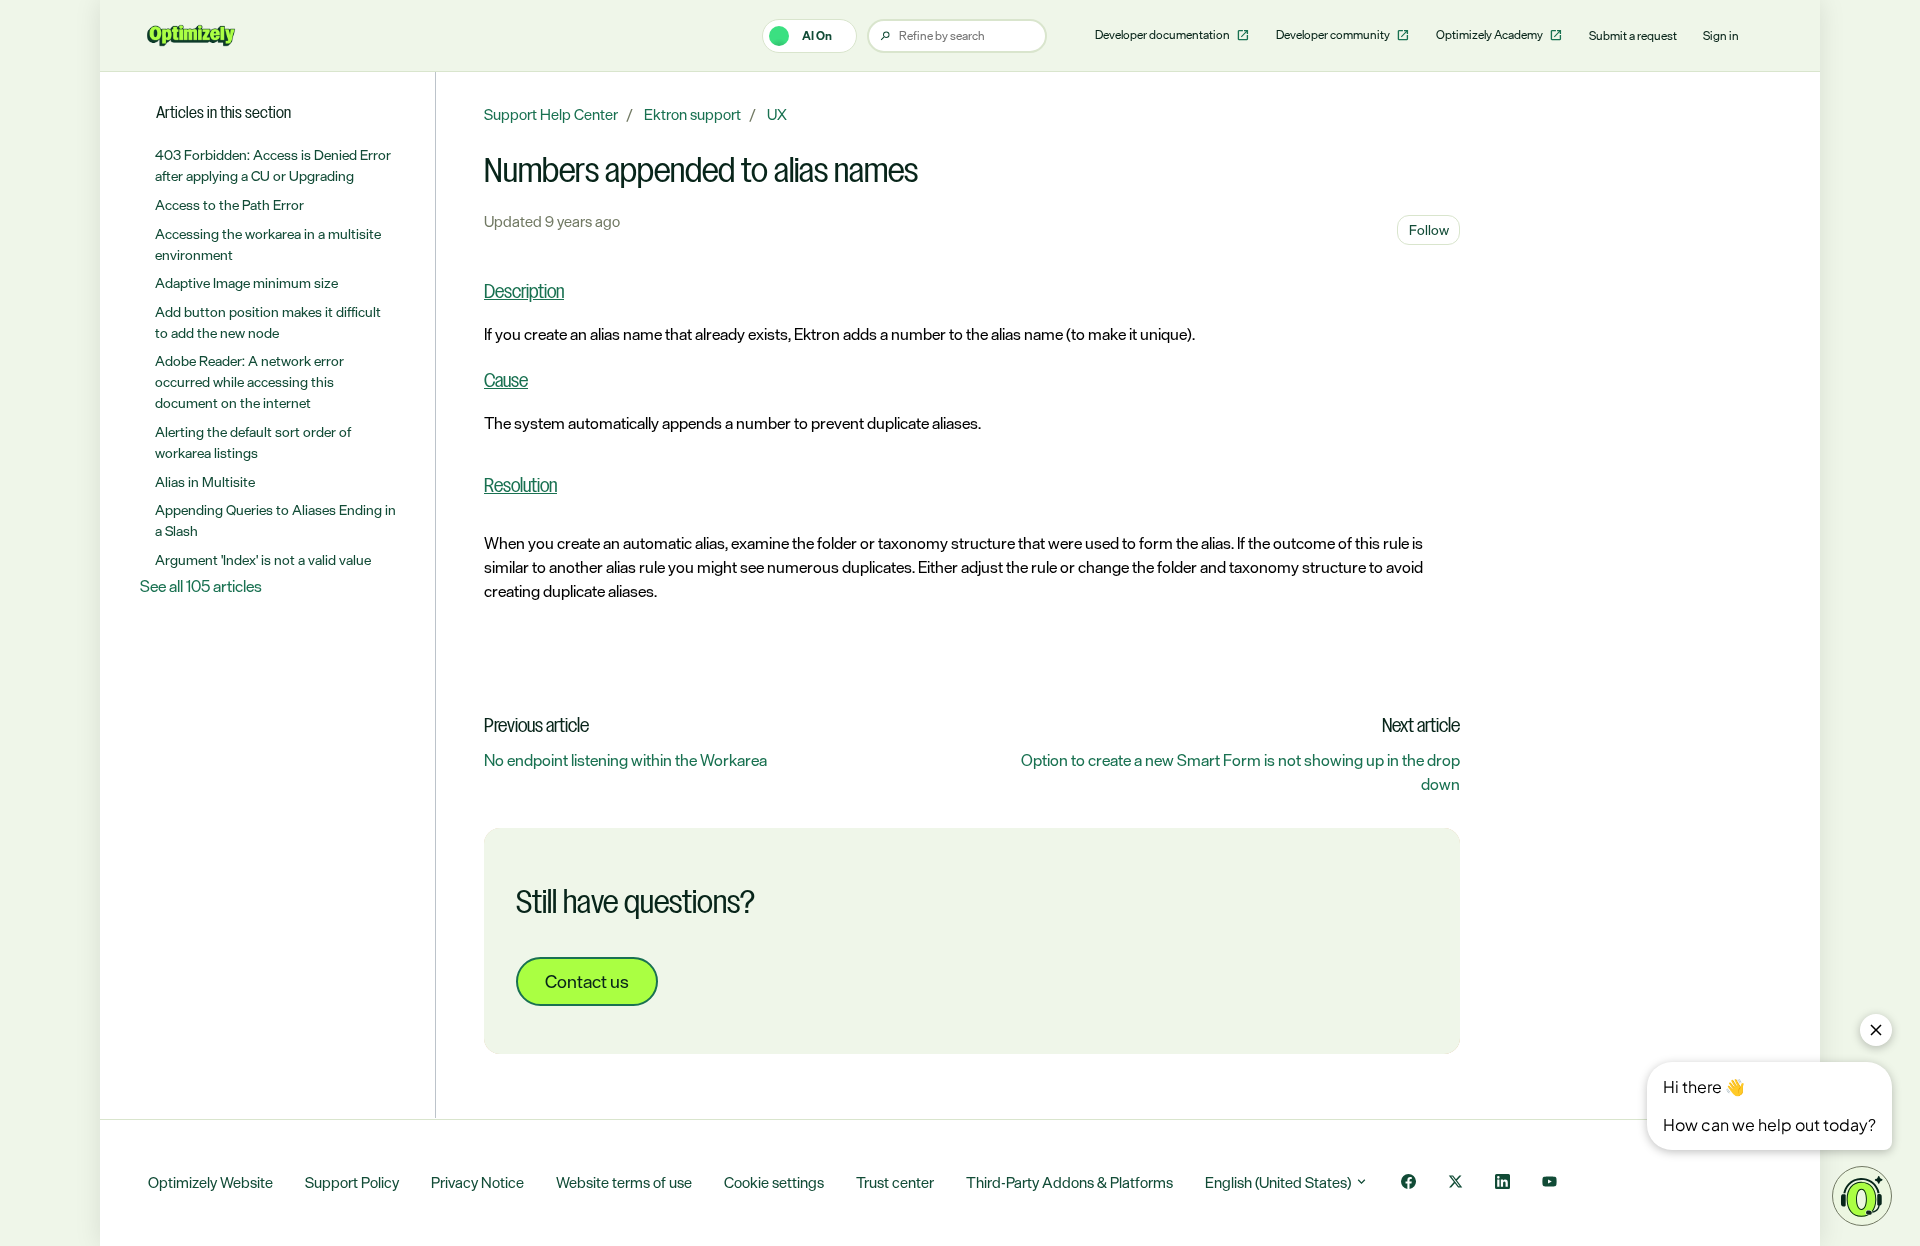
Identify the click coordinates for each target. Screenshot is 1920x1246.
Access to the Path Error (229, 204)
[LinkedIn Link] (1502, 1183)
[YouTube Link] (1549, 1183)
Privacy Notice (477, 1182)
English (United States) (1279, 1182)
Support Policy (352, 1182)
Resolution (520, 487)
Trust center (895, 1182)
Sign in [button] (1721, 36)
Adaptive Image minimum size (246, 282)
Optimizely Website (210, 1182)
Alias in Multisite (205, 481)
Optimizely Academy (1490, 35)
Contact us (587, 981)
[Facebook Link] (1408, 1183)
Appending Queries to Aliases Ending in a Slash (275, 520)
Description (524, 293)
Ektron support (692, 114)
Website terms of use (624, 1182)
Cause (506, 382)
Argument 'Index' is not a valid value (263, 559)
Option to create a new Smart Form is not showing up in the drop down (1240, 772)
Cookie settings (774, 1182)
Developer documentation (1163, 35)
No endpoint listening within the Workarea (625, 760)
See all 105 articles (201, 586)
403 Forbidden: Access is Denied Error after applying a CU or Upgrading (273, 165)
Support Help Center (551, 114)
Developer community (1334, 35)
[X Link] (1455, 1183)
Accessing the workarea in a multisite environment (268, 244)
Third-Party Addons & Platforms (1069, 1182)
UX (777, 114)
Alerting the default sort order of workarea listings (253, 442)
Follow (1429, 229)
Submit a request (1633, 36)
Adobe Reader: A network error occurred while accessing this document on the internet (249, 381)
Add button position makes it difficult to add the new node (268, 322)
